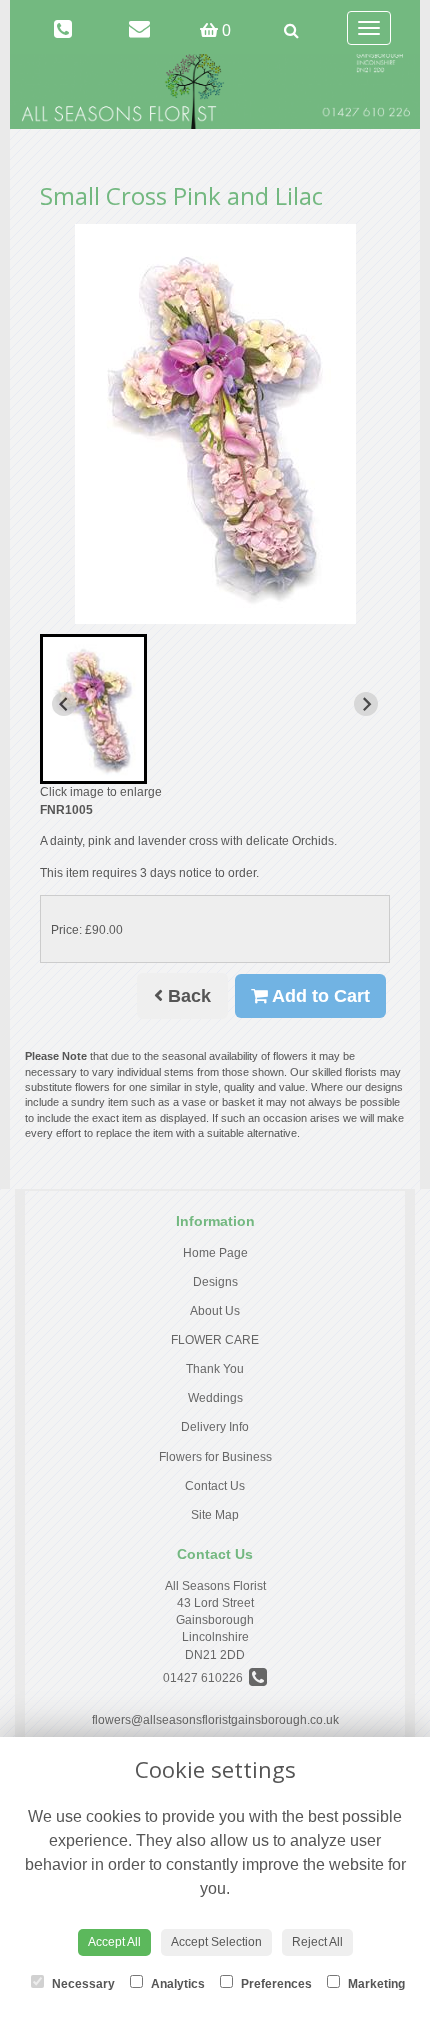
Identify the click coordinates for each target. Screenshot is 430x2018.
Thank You (215, 1369)
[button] (93, 709)
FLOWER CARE (215, 1340)
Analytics (176, 1984)
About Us (215, 1311)
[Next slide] (366, 704)
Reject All (317, 1942)
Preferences (275, 1984)
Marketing (375, 1984)
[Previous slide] (64, 704)
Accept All (114, 1942)
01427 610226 (206, 1678)
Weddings (215, 1398)
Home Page (215, 1253)
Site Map (215, 1515)
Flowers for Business (215, 1457)
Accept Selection (216, 1942)
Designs (215, 1282)
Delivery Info (215, 1427)
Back (187, 996)
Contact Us (215, 1486)
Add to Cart (319, 996)
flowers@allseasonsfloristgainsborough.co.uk (215, 1720)
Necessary (82, 1984)
